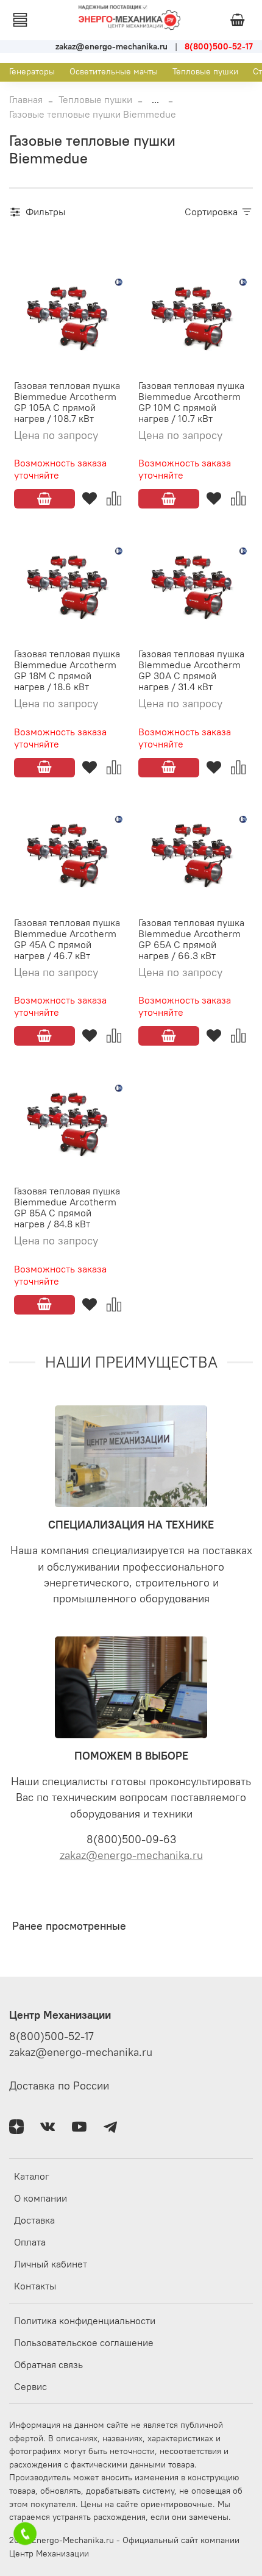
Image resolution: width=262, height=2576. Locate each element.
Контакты (35, 2286)
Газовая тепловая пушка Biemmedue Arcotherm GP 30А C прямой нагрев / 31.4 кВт (191, 670)
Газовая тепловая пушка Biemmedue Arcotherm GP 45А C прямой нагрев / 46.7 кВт (67, 939)
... (155, 99)
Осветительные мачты (114, 71)
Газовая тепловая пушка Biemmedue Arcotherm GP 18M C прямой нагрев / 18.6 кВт (67, 670)
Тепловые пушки (205, 71)
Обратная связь (48, 2364)
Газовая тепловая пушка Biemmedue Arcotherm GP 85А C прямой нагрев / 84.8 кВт (67, 1207)
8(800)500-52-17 (51, 2036)
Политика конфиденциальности (85, 2321)
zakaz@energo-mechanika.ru (131, 1855)
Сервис (30, 2386)
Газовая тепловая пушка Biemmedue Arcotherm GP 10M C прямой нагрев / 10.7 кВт (191, 402)
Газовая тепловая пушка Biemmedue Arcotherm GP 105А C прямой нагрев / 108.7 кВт (67, 402)
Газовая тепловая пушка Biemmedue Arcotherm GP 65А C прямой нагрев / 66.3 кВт (191, 939)
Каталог (32, 2176)
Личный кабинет (51, 2264)
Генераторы (32, 71)
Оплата (30, 2242)
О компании (41, 2198)
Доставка (34, 2220)
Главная (26, 99)
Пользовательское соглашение (84, 2342)
